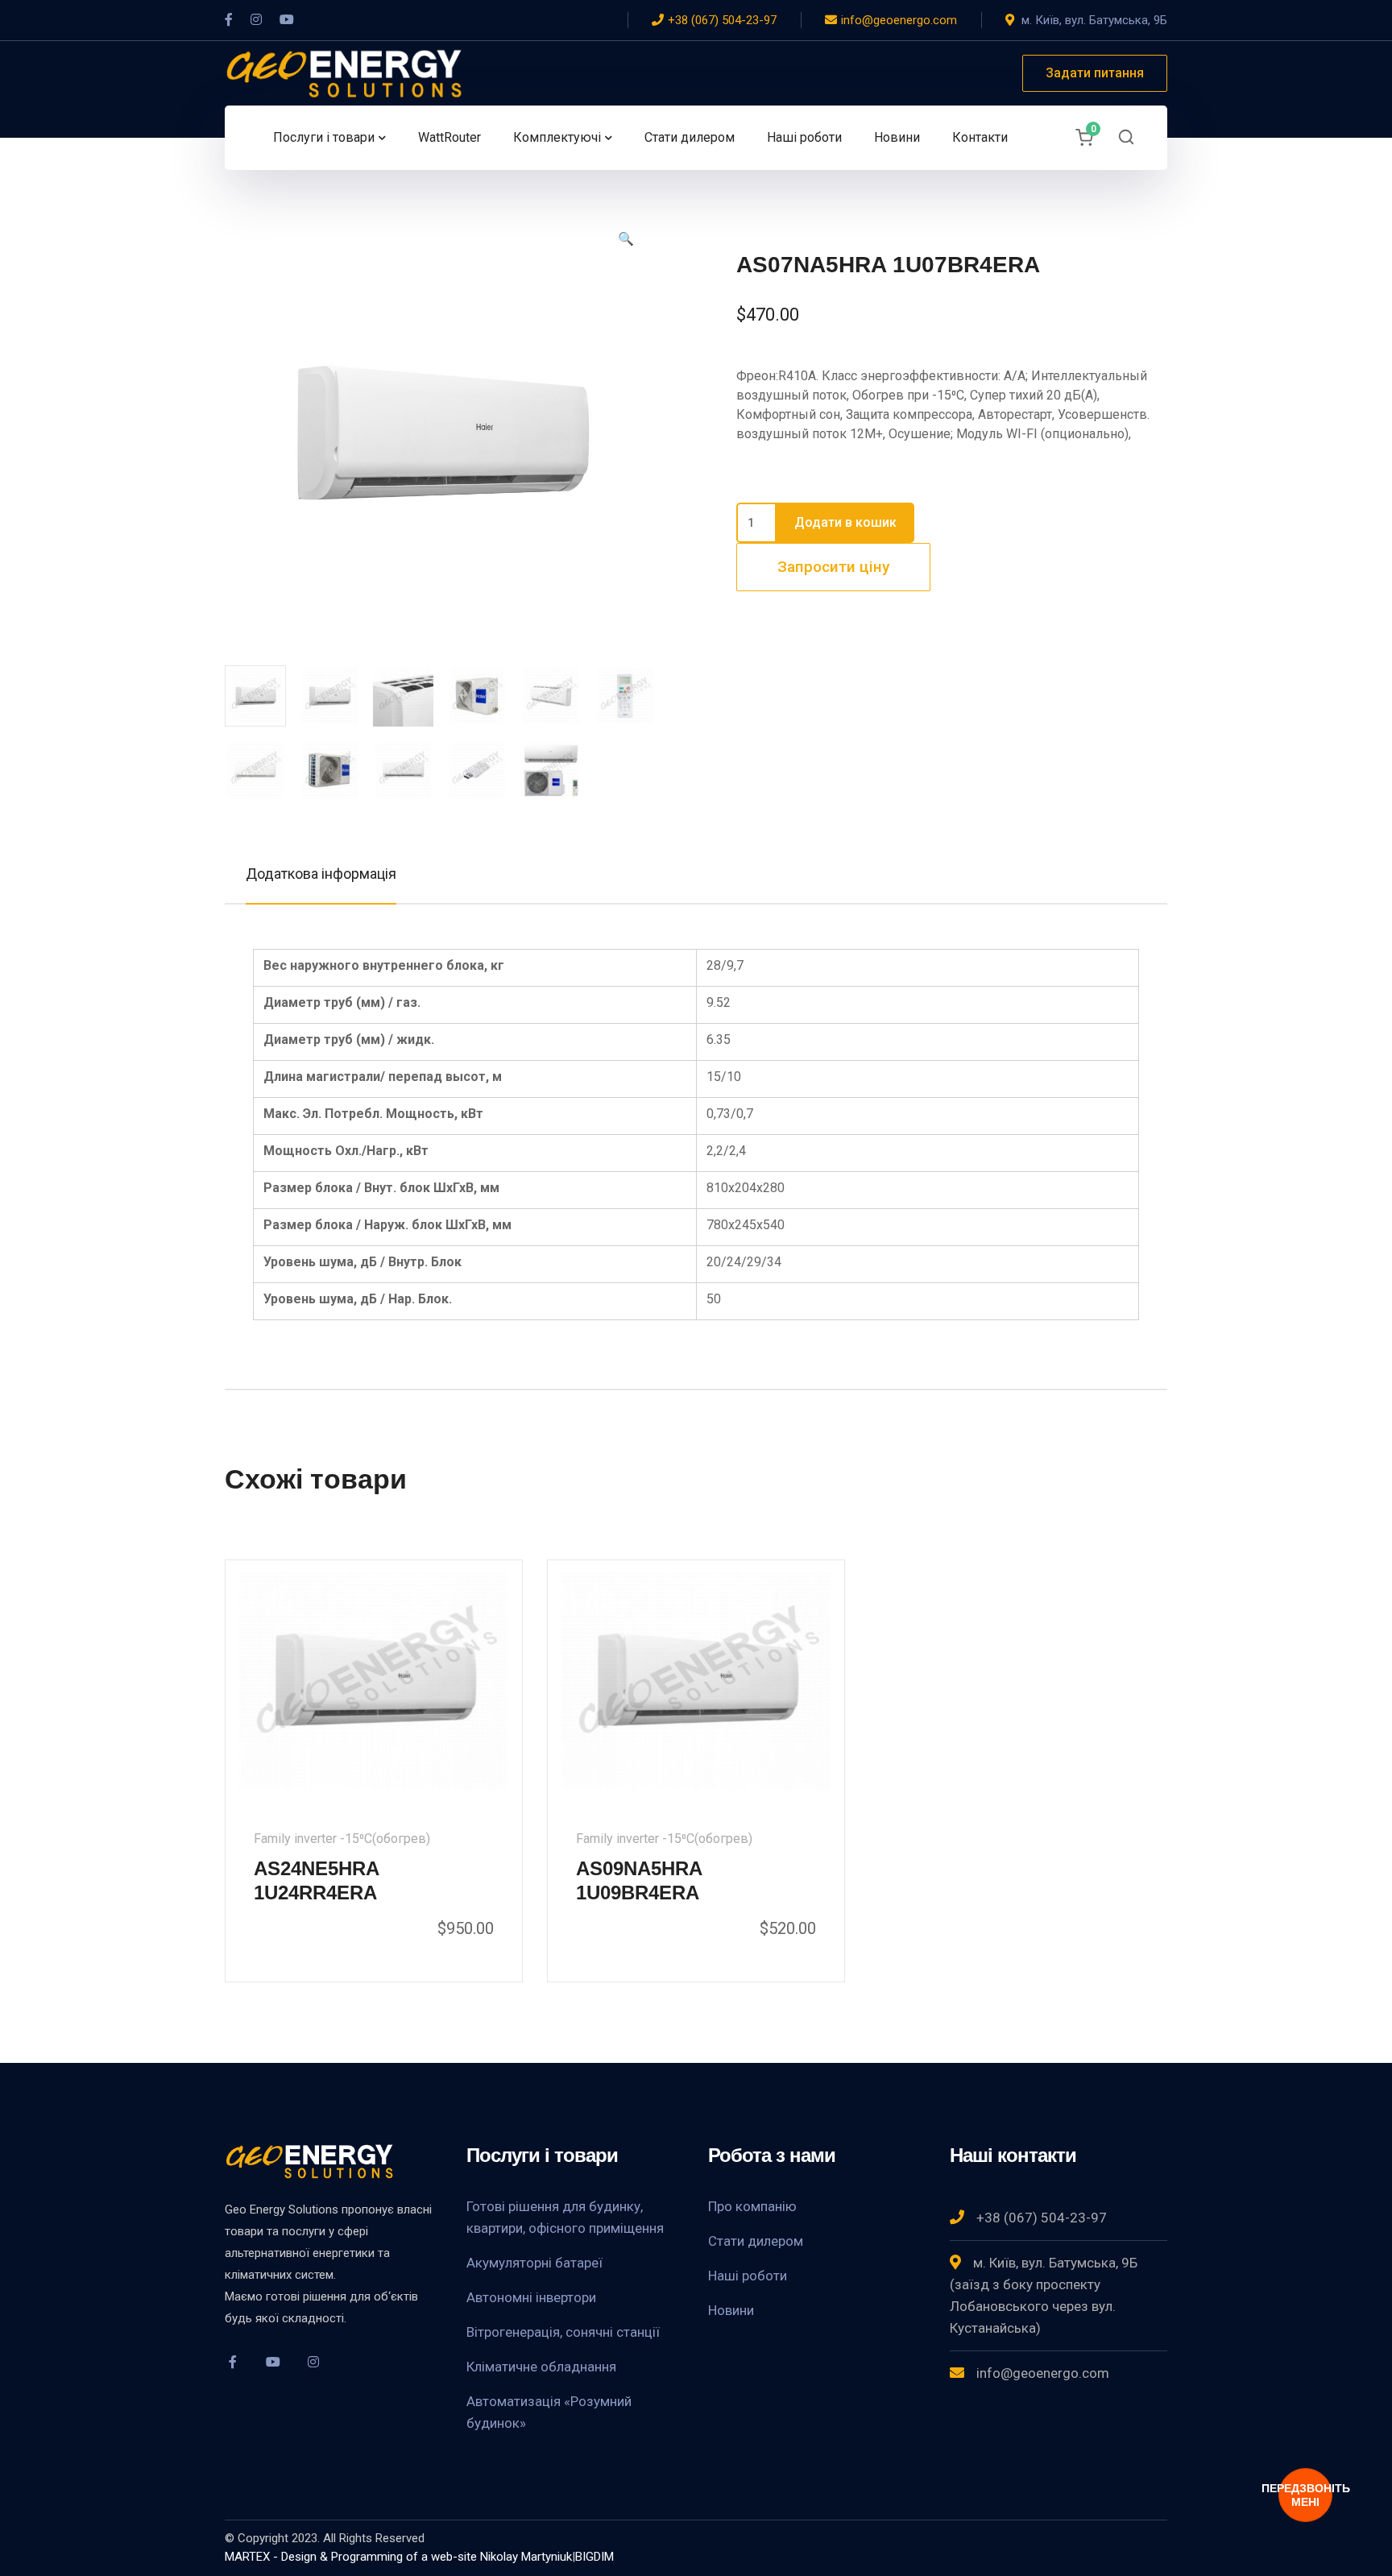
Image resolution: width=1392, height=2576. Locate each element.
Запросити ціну (833, 567)
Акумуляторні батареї (534, 2263)
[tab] (321, 874)
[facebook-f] (233, 2362)
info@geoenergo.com (899, 20)
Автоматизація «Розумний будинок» (549, 2412)
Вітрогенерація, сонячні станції (563, 2332)
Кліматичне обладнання (541, 2367)
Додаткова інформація (321, 874)
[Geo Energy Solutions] (346, 72)
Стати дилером (756, 2241)
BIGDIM (594, 2557)
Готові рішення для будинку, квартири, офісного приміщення (565, 2217)
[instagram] (313, 2362)
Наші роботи (748, 2276)
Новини (731, 2310)
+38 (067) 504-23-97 (722, 20)
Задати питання (1095, 73)
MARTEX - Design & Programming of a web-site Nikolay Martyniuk (398, 2557)
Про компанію (752, 2206)
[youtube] (273, 2362)
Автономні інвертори (531, 2297)
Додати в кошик (845, 522)
